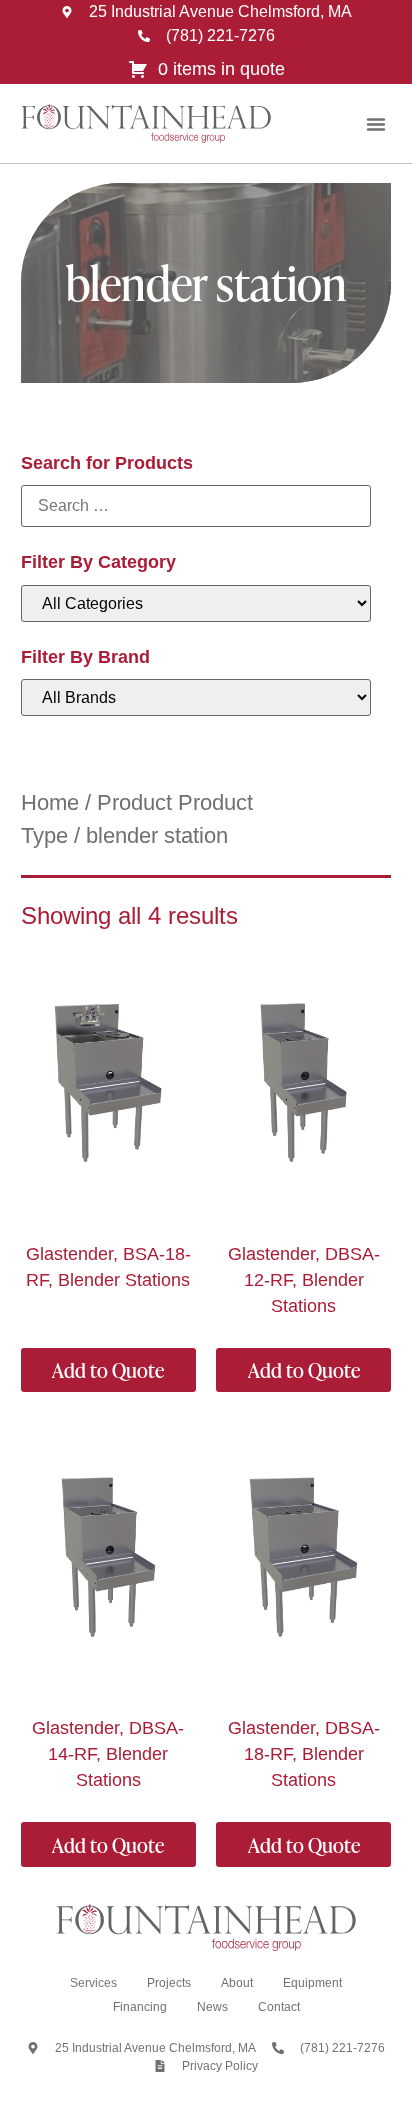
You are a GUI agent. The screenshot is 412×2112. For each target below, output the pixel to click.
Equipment (312, 1983)
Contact (279, 2007)
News (212, 2007)
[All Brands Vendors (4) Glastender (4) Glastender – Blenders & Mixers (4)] (196, 697)
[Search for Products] (196, 506)
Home (50, 802)
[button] (376, 124)
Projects (169, 1983)
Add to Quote (108, 1370)
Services (93, 1983)
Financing (140, 2007)
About (237, 1983)
